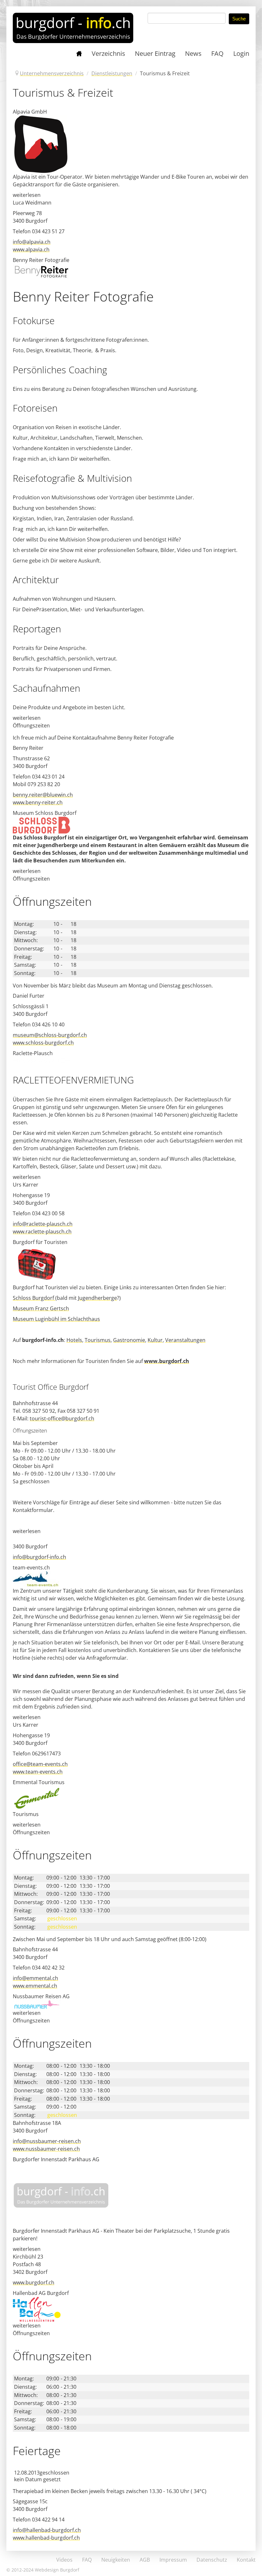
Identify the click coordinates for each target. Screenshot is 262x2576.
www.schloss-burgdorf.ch (43, 1043)
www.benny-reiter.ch (38, 802)
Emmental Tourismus (39, 1782)
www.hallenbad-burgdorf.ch (46, 2538)
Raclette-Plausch (33, 1053)
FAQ (87, 2560)
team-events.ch (31, 1567)
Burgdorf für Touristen (40, 1242)
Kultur (155, 1340)
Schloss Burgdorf (34, 1298)
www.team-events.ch (38, 1772)
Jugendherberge (97, 1298)
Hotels (74, 1340)
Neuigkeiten (116, 2560)
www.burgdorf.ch (167, 1361)
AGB (145, 2560)
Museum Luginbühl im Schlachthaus (56, 1319)
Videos (64, 2560)
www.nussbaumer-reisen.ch (46, 2149)
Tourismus (98, 1340)
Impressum (173, 2560)
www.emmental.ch (35, 1986)
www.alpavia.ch (31, 249)
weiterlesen (27, 195)
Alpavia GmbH (30, 112)
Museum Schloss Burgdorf (45, 813)
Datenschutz (212, 2560)
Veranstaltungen (185, 1340)
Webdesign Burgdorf (57, 2570)
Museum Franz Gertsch (41, 1308)
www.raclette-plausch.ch (42, 1232)
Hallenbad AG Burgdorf (41, 2293)
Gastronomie (129, 1340)
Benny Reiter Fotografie (41, 260)
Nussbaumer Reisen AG (41, 1996)
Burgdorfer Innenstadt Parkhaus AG (56, 2159)
